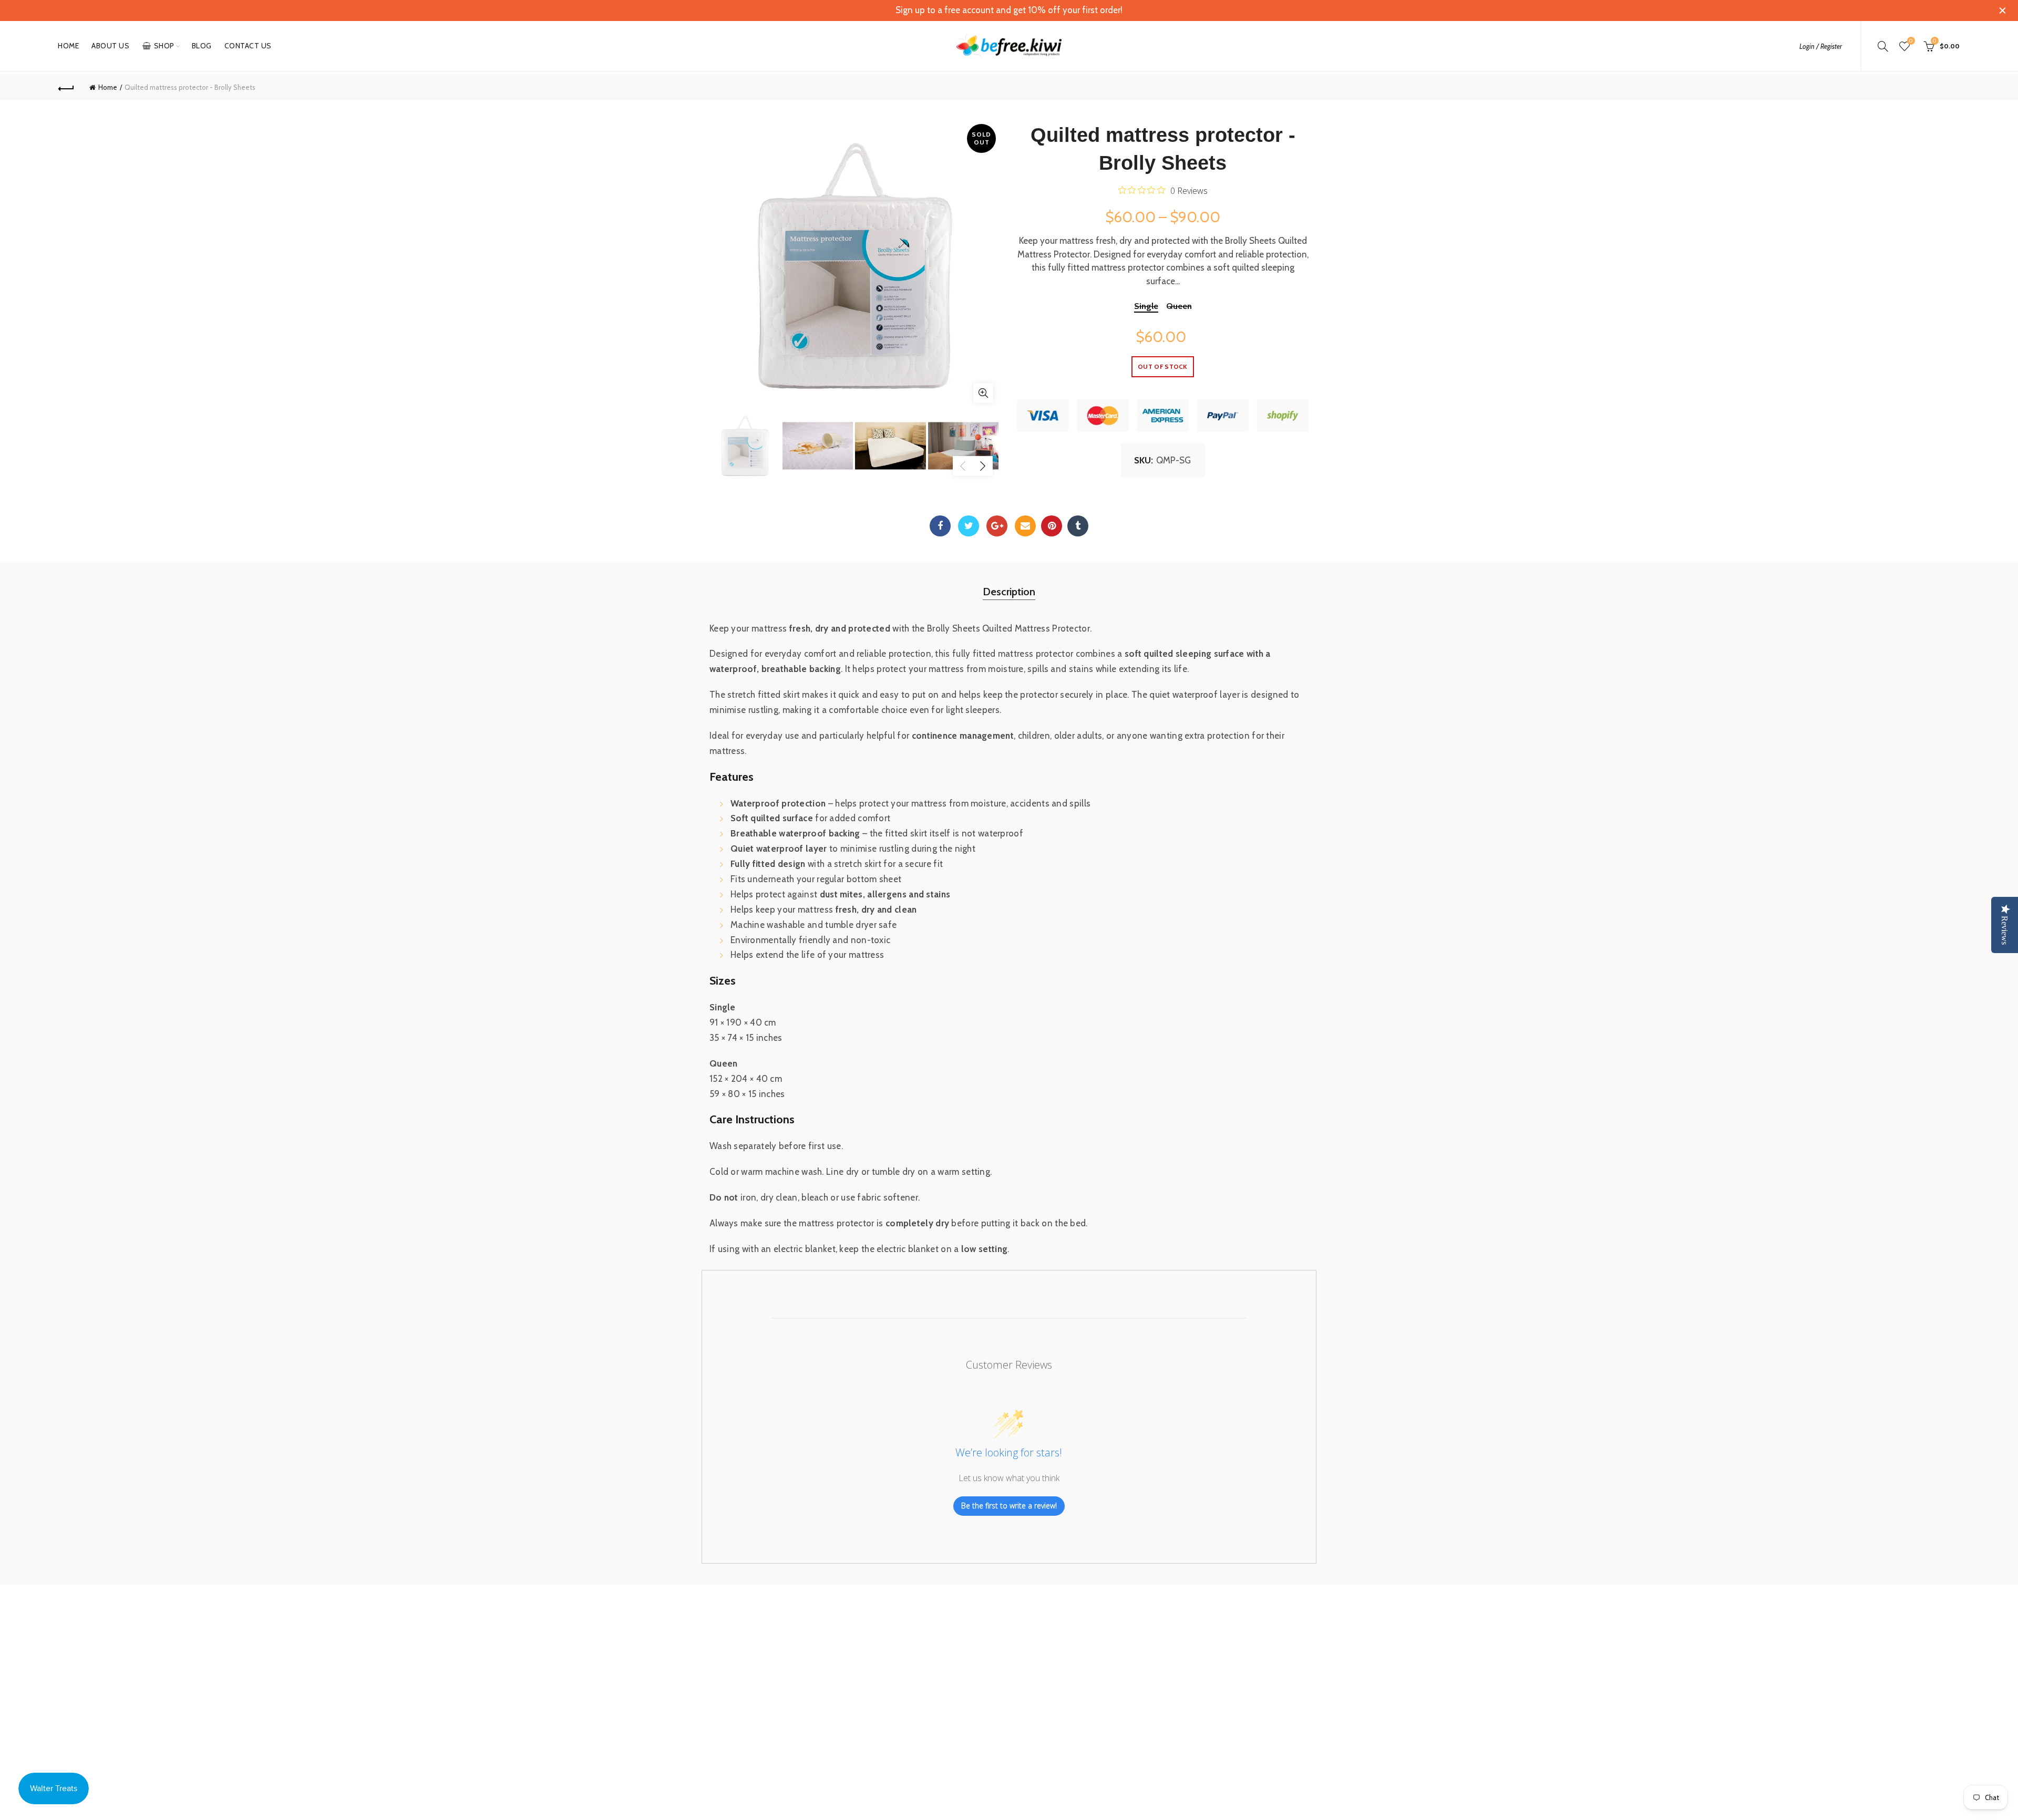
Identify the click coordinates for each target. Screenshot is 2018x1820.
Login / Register (1821, 46)
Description (1009, 592)
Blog (202, 46)
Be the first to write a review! (1009, 1506)
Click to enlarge (983, 393)
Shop (164, 46)
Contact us (248, 46)
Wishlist (1911, 41)
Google (997, 526)
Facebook (940, 526)
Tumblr (1078, 526)
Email (1025, 526)
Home (68, 46)
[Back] (66, 87)
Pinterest (1052, 526)
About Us (110, 46)
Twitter (969, 526)
